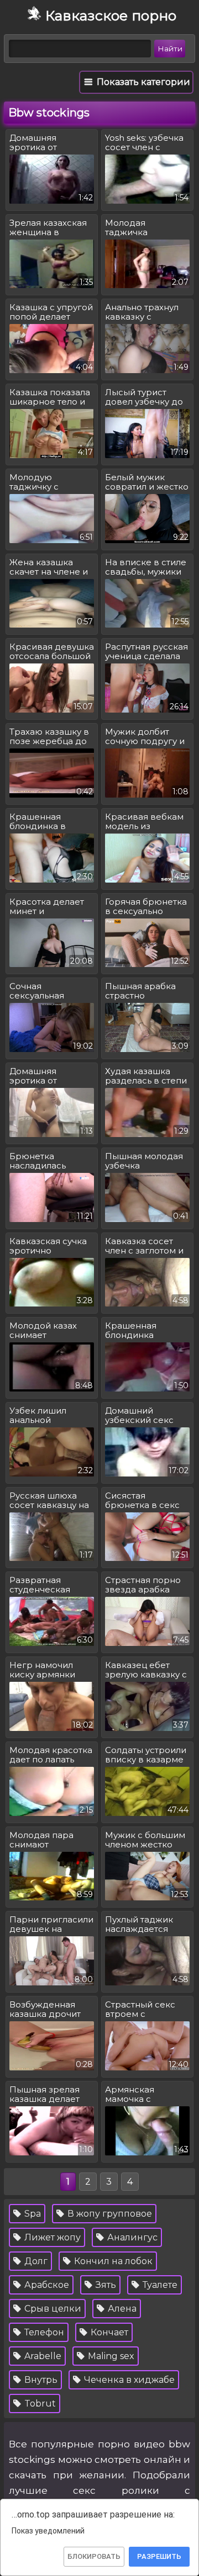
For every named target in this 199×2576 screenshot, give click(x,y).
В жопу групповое (109, 2214)
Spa (32, 2214)
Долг (35, 2261)
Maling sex (110, 2356)
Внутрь (40, 2380)
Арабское (46, 2285)
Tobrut (39, 2404)
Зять (105, 2285)
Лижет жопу (51, 2237)
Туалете (159, 2285)
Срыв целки (52, 2309)
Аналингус (131, 2237)
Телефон (43, 2332)
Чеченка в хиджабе (128, 2380)
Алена (121, 2309)
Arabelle (42, 2356)
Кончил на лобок (112, 2261)
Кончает (108, 2332)
